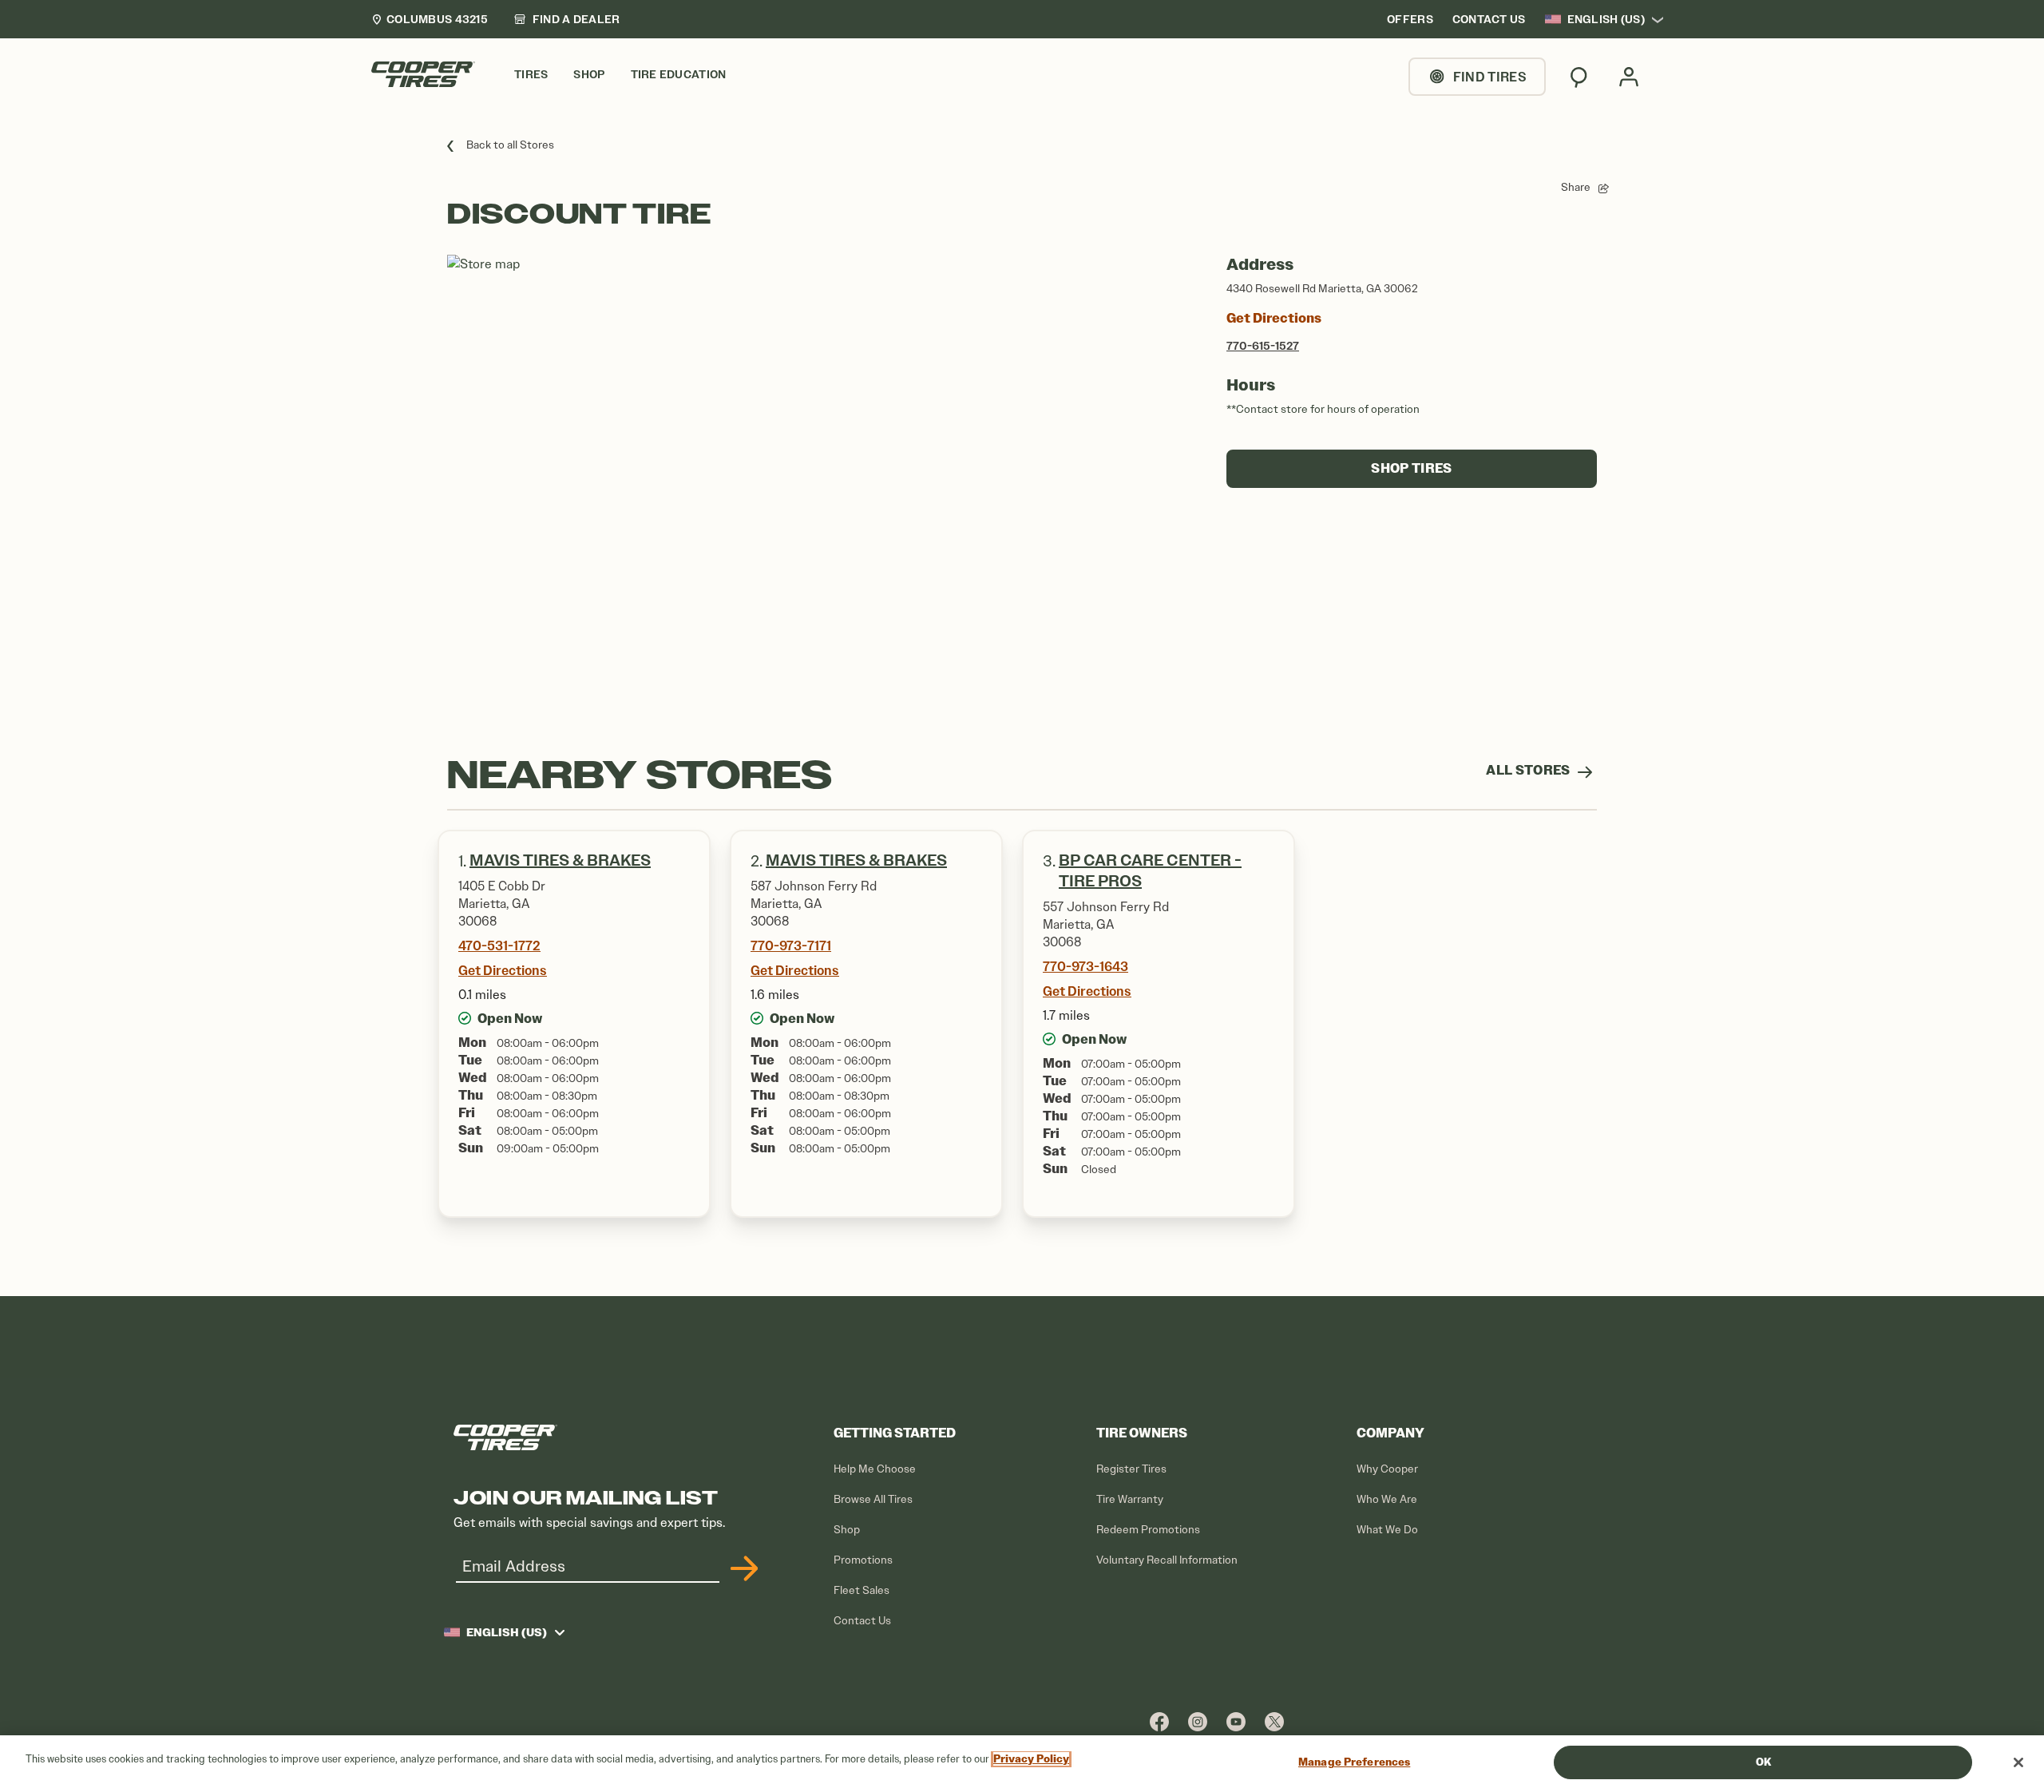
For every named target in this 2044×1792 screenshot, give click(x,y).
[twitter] (1274, 1721)
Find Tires (1490, 77)
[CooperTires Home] (423, 74)
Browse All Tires (873, 1499)
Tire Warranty (1130, 1499)
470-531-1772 (499, 946)
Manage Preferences (1354, 1762)
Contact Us (862, 1621)
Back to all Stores (510, 145)
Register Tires (1131, 1469)
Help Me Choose (875, 1469)
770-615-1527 (1263, 346)
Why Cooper (1387, 1469)
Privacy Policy (1031, 1759)
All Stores (1529, 770)
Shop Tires (1411, 468)
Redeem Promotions (1148, 1530)
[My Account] (1629, 77)
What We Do (1387, 1530)
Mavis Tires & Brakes (560, 860)
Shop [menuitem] (589, 75)
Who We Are (1387, 1499)
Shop (847, 1530)
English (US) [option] (1606, 19)
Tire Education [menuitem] (679, 75)
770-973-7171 (791, 946)
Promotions (863, 1560)
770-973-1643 (1085, 966)
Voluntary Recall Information (1167, 1560)
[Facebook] (1159, 1721)
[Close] (2018, 1762)
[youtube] (1236, 1721)
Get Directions (1274, 318)
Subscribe (742, 1568)
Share (1576, 187)
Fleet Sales (862, 1590)
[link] (567, 19)
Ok (1763, 1762)
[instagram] (1198, 1721)
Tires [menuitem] (531, 75)
